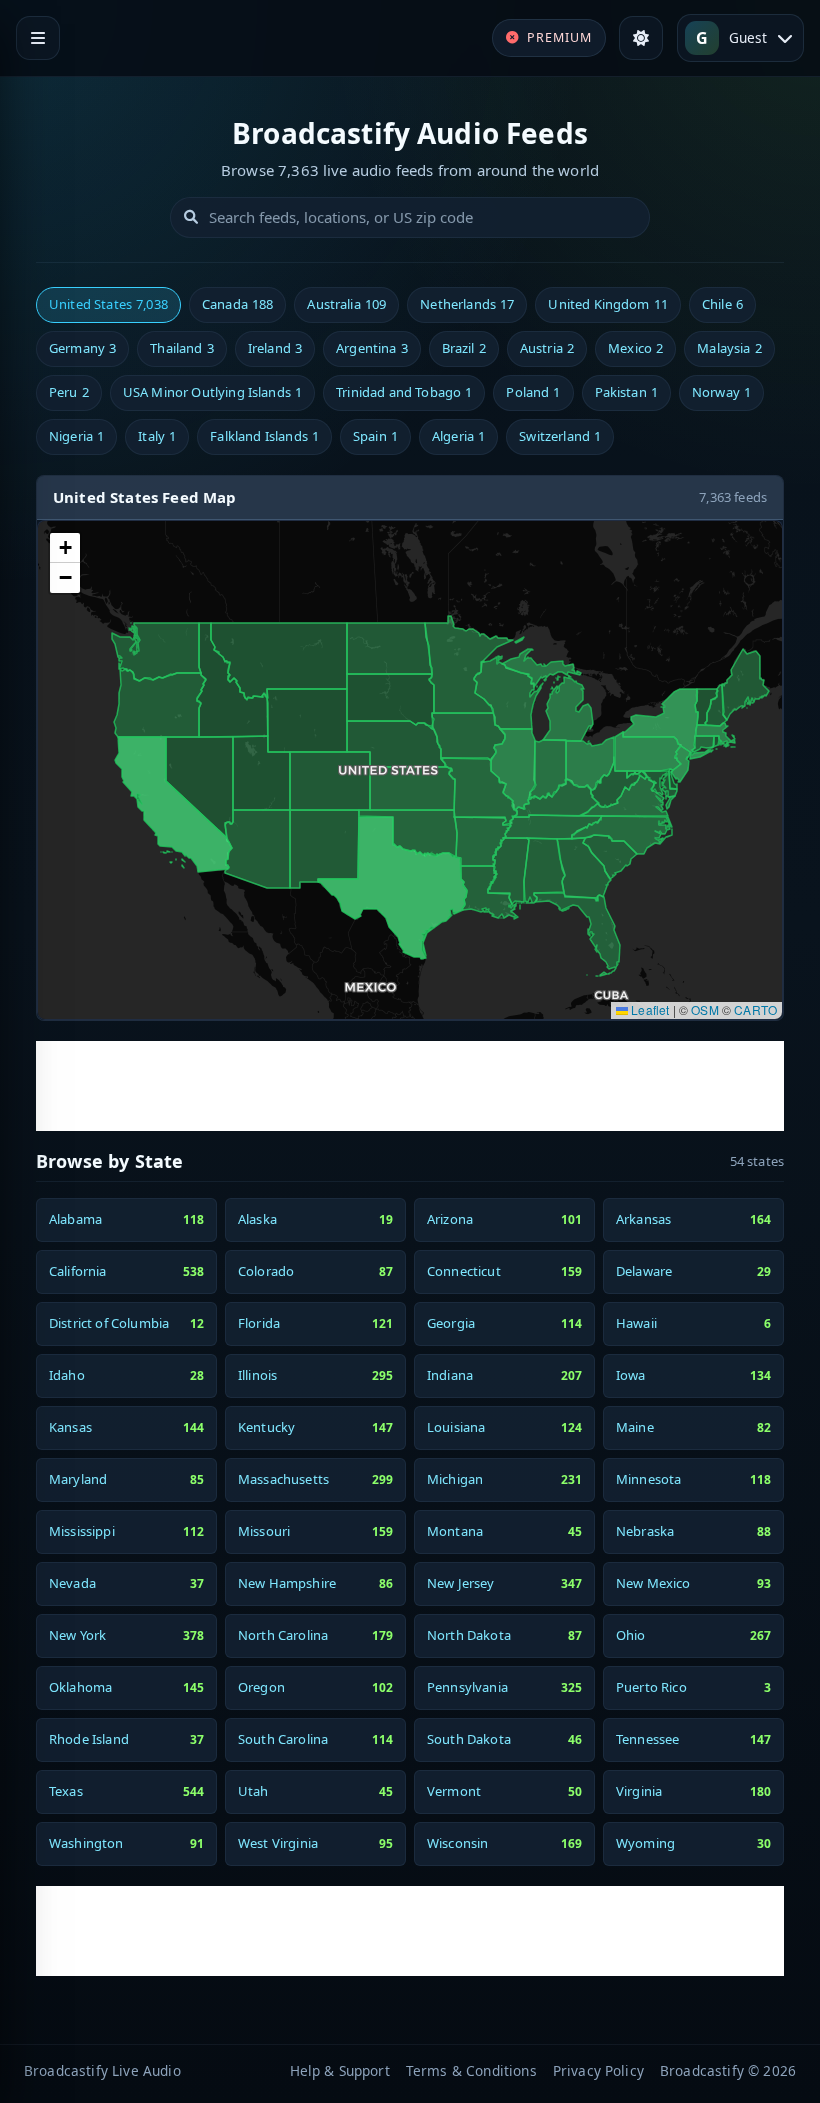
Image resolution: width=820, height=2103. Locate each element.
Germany (82, 348)
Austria (547, 348)
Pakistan (626, 392)
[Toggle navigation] (38, 38)
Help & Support (340, 2070)
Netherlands (467, 304)
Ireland (275, 348)
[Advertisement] (410, 1086)
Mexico (635, 348)
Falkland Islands (264, 436)
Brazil (464, 348)
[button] (65, 548)
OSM (704, 1009)
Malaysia (729, 348)
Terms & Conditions (471, 2070)
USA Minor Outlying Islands (212, 392)
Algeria (458, 436)
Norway (721, 392)
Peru (69, 392)
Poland (533, 392)
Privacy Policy (598, 2070)
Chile (722, 304)
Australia (346, 304)
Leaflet (648, 1009)
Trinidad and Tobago (404, 392)
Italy (157, 436)
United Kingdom (608, 304)
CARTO (755, 1009)
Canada (237, 304)
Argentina (372, 348)
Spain (375, 436)
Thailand (181, 348)
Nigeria (76, 436)
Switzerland (560, 436)
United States (108, 304)
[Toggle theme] (641, 38)
